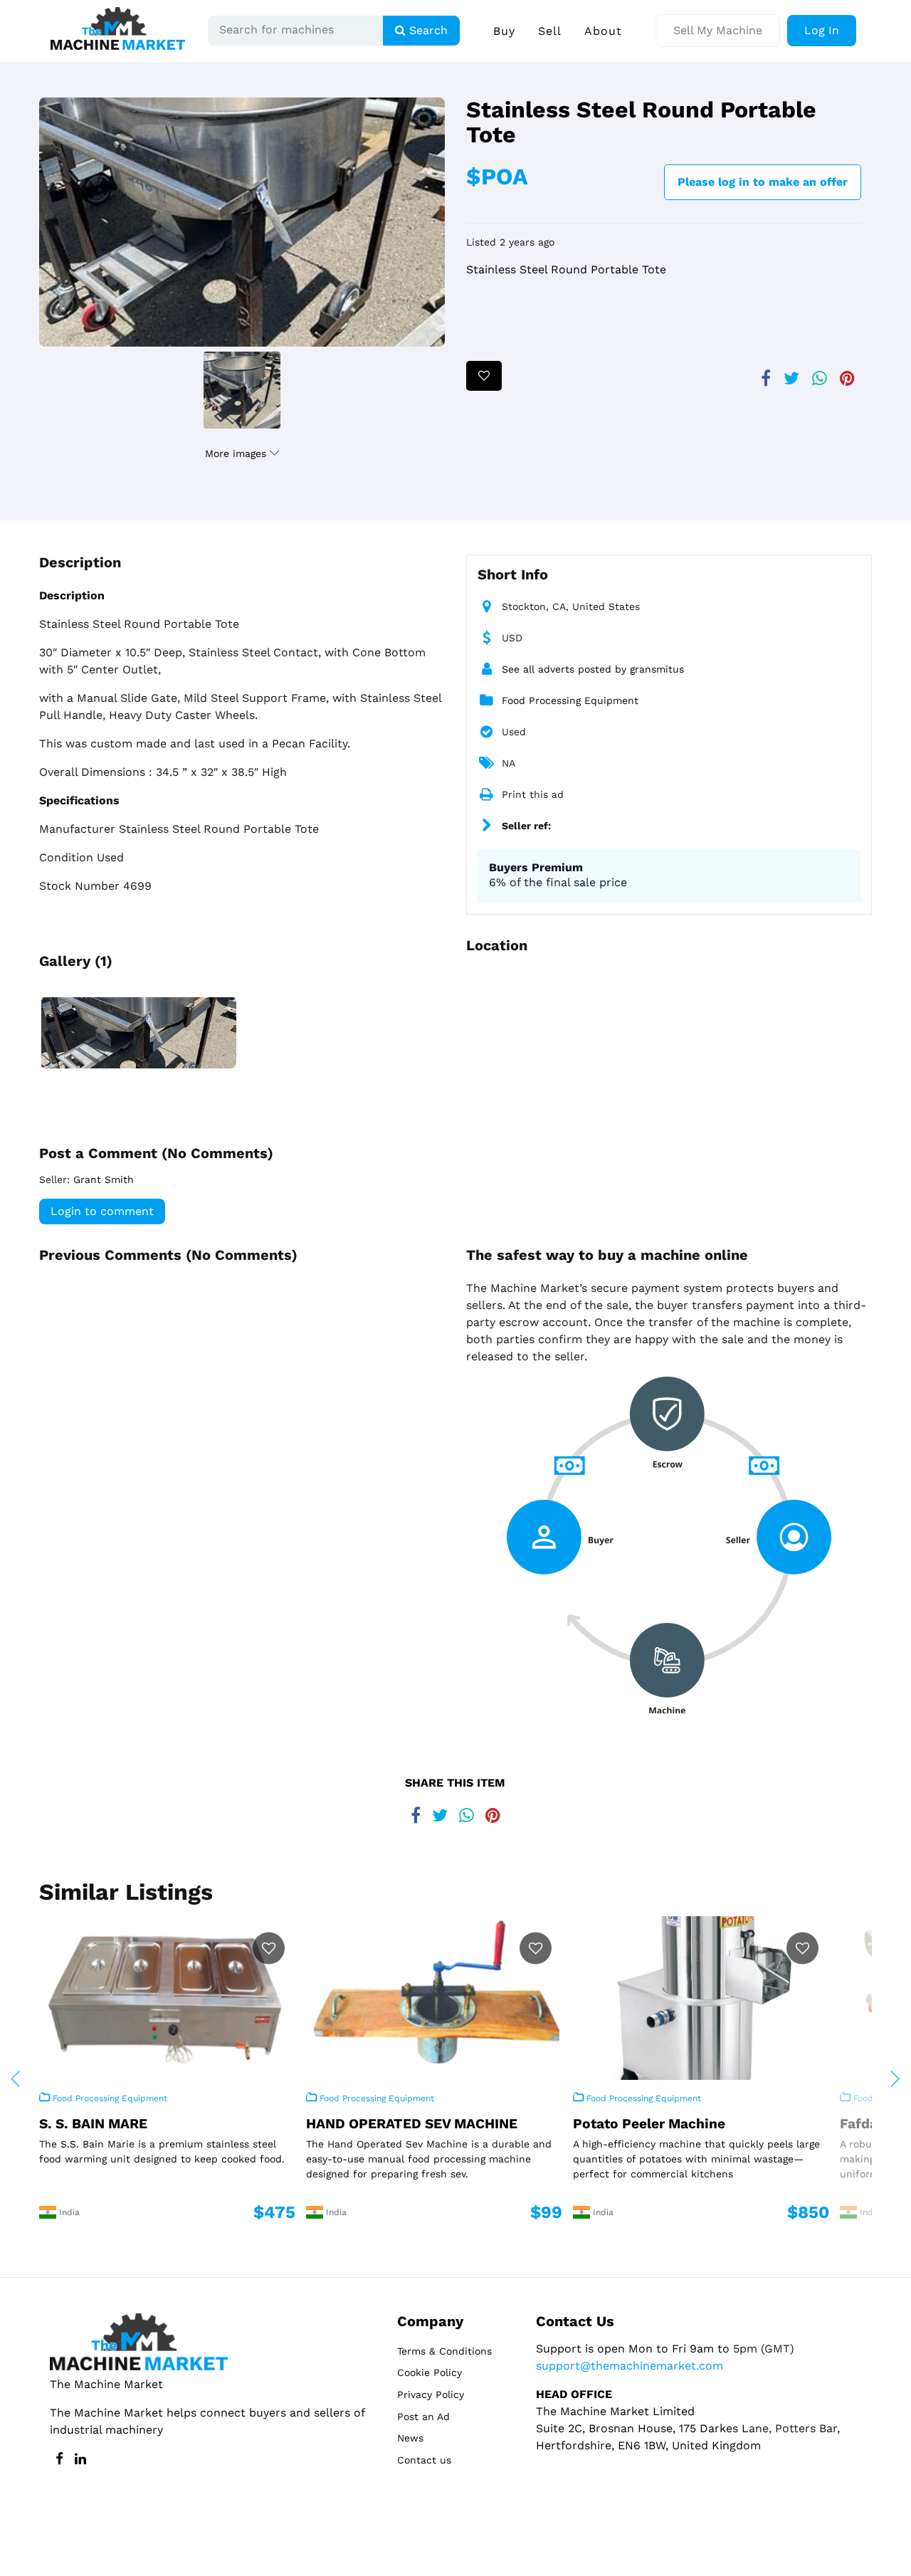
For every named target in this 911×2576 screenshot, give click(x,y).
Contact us (424, 2460)
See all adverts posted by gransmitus (593, 669)
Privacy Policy (431, 2394)
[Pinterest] (847, 373)
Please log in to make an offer (763, 182)
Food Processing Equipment (570, 700)
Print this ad (533, 794)
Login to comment (102, 1211)
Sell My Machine (718, 30)
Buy (504, 31)
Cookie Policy (430, 2372)
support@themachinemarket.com (630, 2366)
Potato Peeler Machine (649, 2124)
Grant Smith (104, 1179)
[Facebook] (766, 373)
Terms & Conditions (444, 2351)
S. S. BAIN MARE (93, 2124)
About (603, 31)
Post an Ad (423, 2417)
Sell (550, 31)
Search (427, 30)
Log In (822, 30)
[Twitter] (791, 373)
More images (237, 453)
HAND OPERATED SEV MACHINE (412, 2124)
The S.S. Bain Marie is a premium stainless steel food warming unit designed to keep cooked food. (162, 2151)
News (410, 2438)
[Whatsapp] (820, 373)
